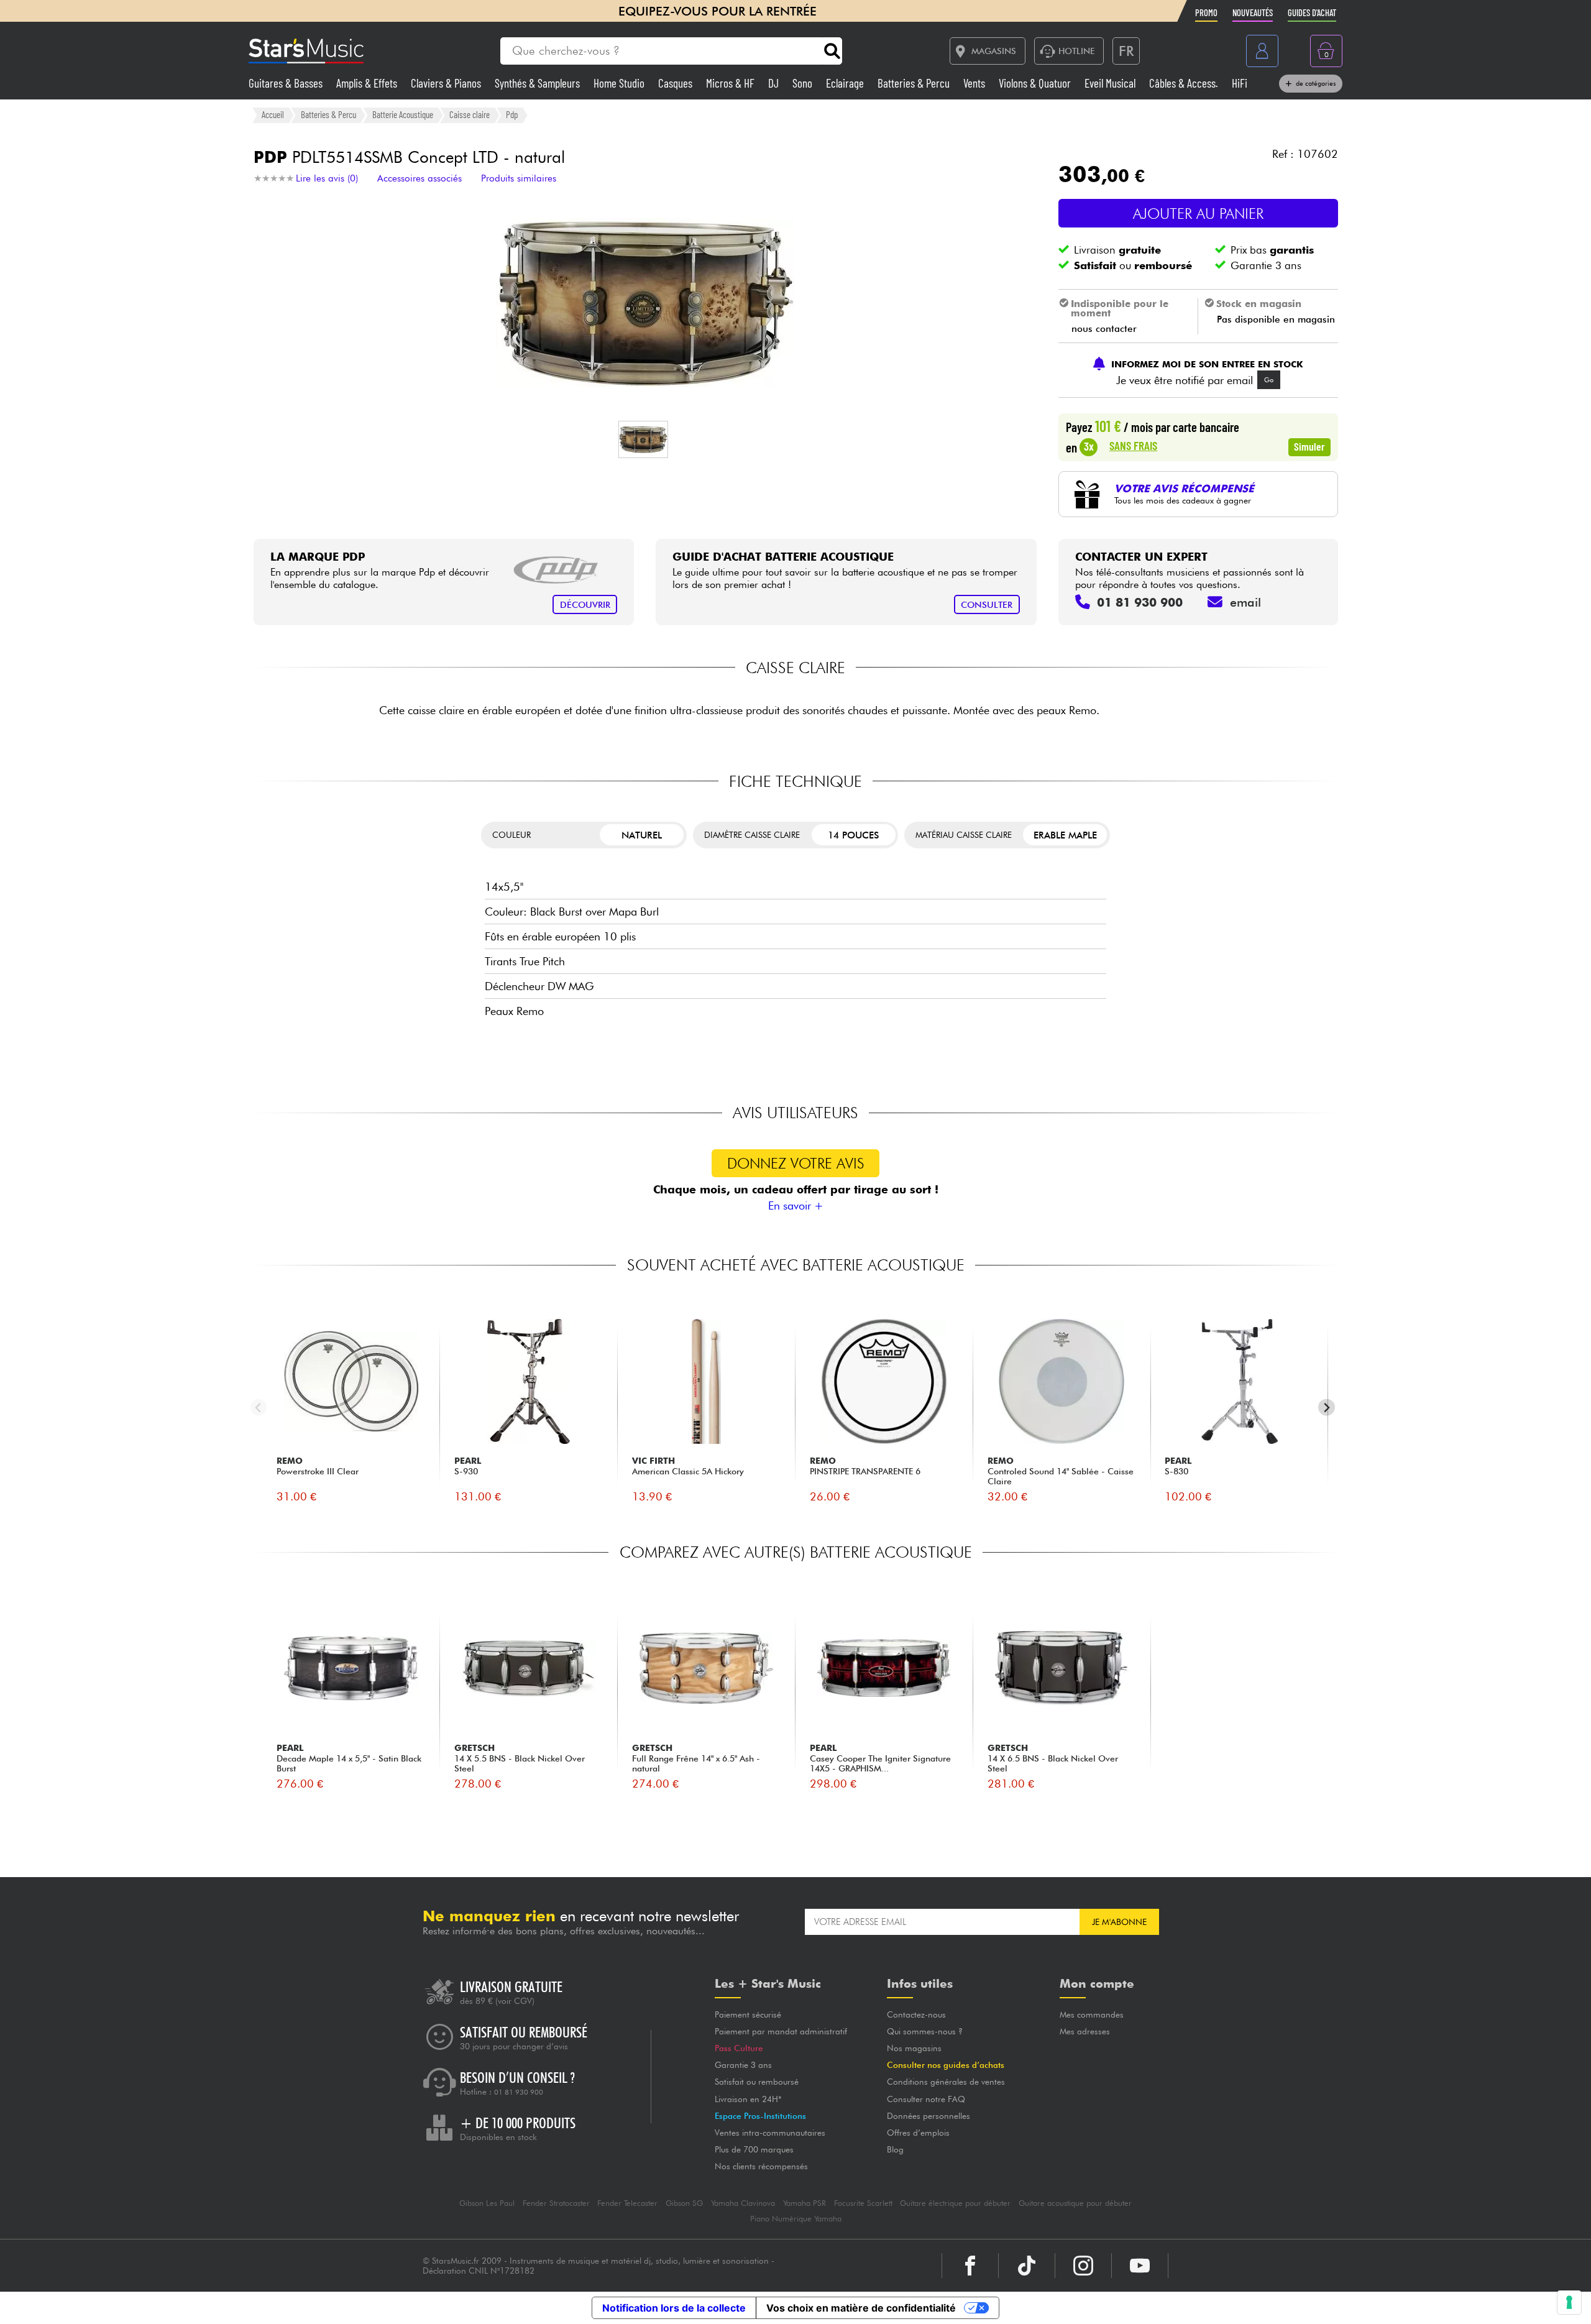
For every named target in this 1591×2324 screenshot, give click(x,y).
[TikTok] (1027, 2266)
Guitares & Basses (287, 83)
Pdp (512, 114)
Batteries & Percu (915, 83)
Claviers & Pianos (447, 83)
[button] (643, 439)
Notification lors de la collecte (674, 2308)
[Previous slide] (259, 1408)
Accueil (273, 114)
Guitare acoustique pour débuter (1075, 2203)
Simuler (1309, 446)
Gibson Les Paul (487, 2203)
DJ (775, 83)
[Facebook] (970, 2266)
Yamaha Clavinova (743, 2203)
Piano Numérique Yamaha (796, 2219)
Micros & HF (731, 83)
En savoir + (796, 1206)
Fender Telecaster (627, 2203)
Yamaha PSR (805, 2203)
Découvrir (585, 604)
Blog (895, 2149)
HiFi (1240, 83)
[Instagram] (1083, 2266)
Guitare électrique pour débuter (955, 2203)
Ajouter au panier (1198, 214)
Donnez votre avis (796, 1163)
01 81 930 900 (519, 2092)
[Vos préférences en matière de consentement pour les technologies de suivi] (1569, 2302)
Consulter (987, 604)
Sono (804, 83)
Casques (676, 83)
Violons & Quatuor (1036, 83)
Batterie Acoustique (403, 114)
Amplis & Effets (368, 83)
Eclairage (846, 83)
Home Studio (620, 83)
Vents (975, 83)
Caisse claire (470, 114)
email (1245, 602)
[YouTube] (1140, 2266)
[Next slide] (1327, 1408)
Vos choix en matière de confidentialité (861, 2308)
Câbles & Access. (1185, 83)
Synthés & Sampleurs (539, 83)
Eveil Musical (1111, 83)
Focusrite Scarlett (863, 2203)
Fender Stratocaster (556, 2203)
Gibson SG (684, 2203)
